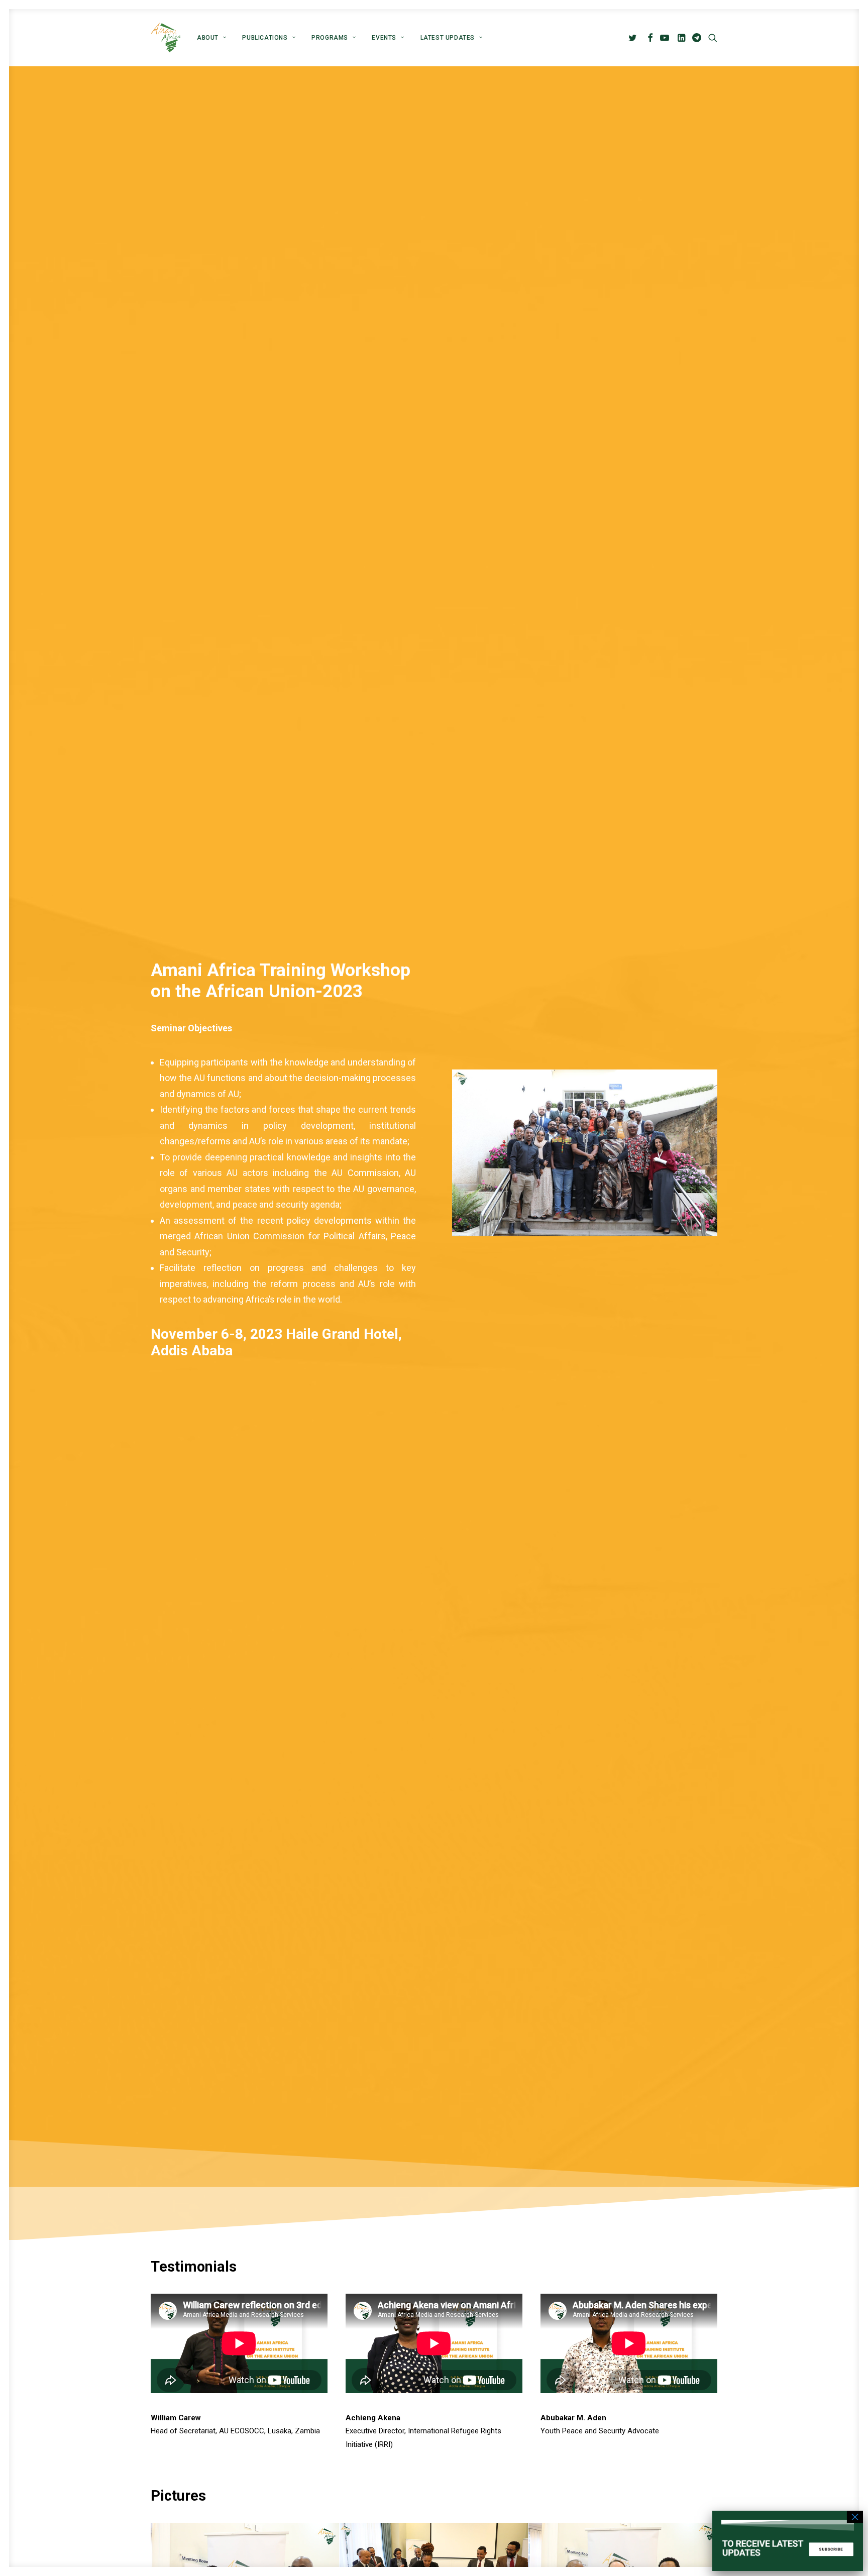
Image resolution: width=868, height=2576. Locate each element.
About (208, 38)
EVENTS (384, 38)
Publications (265, 38)
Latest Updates (448, 38)
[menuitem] (211, 38)
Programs (330, 38)
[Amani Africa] (166, 38)
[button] (634, 38)
